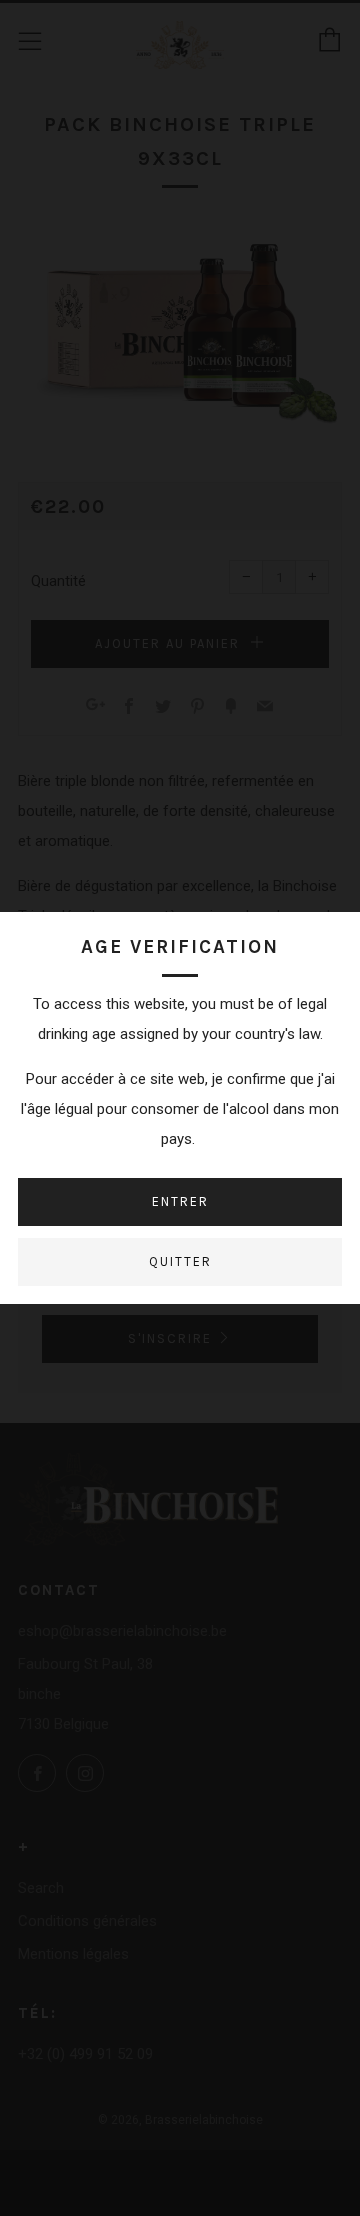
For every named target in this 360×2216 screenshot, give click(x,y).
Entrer (180, 1201)
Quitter (180, 1261)
